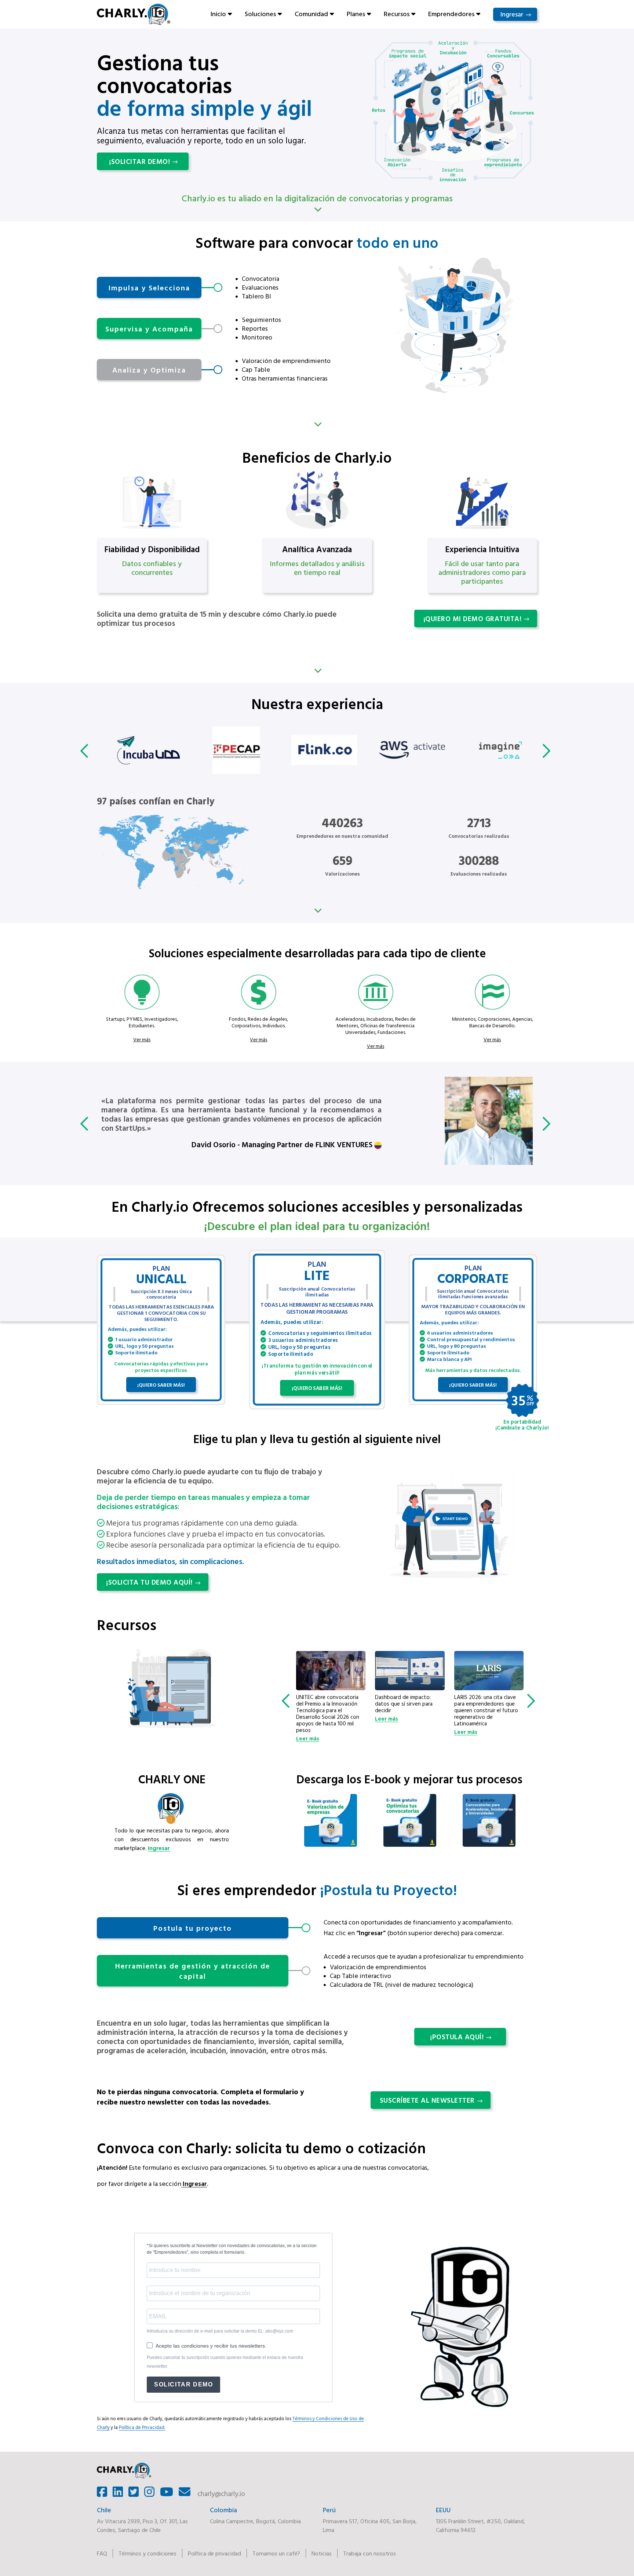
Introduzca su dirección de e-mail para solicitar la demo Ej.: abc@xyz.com (220, 2331)
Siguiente (317, 424)
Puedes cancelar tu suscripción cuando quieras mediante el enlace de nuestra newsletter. (225, 2362)
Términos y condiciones (147, 2553)
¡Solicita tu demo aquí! (149, 1582)
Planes (356, 14)
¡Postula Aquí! (457, 2037)
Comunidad (311, 14)
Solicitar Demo (183, 2384)
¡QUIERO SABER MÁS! (161, 1385)
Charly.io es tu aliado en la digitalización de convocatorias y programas (317, 198)
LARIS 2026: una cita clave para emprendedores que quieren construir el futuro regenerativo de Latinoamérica (407, 1710)
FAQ (102, 2553)
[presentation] (86, 751)
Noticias (322, 2553)
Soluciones (260, 14)
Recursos (397, 14)
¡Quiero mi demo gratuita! (473, 619)
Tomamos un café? (276, 2553)
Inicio (218, 14)
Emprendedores (451, 14)
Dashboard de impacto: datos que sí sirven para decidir (325, 1704)
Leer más (307, 1719)
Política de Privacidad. (142, 2427)
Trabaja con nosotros (369, 2553)
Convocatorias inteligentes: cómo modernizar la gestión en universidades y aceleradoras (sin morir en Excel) (487, 1710)
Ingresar (512, 14)
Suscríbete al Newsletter (427, 2100)
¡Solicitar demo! (139, 161)
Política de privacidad (214, 2553)
